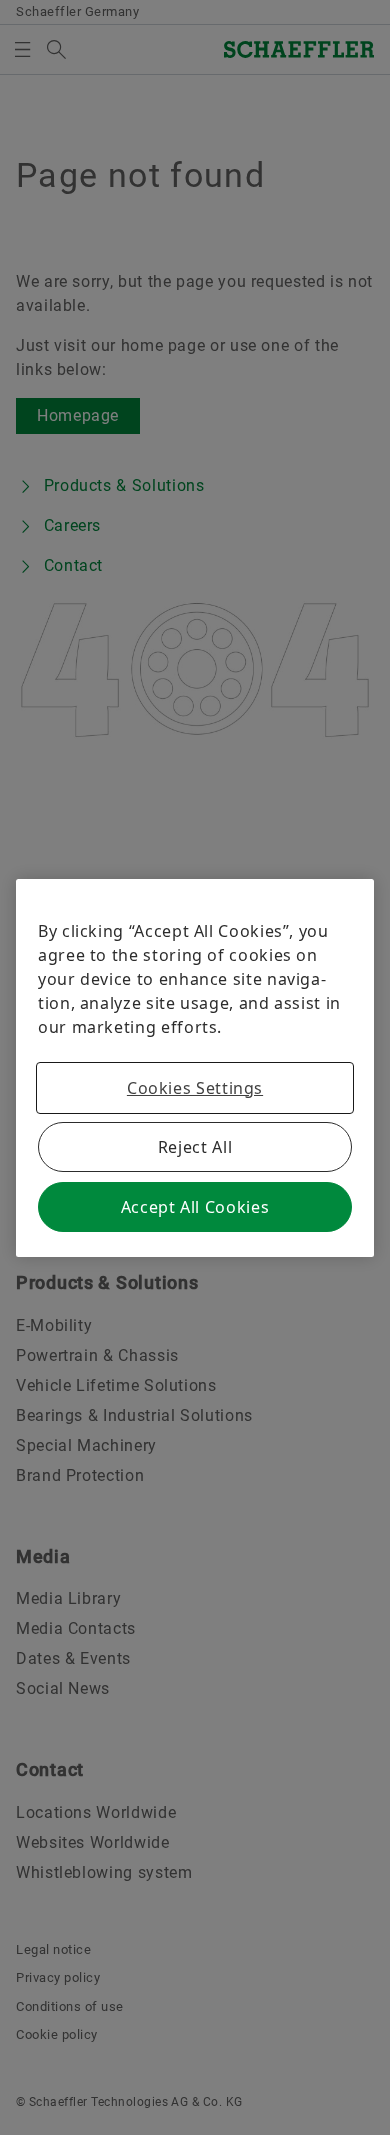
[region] (195, 1068)
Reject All (195, 1147)
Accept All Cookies (195, 1207)
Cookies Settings (195, 1088)
